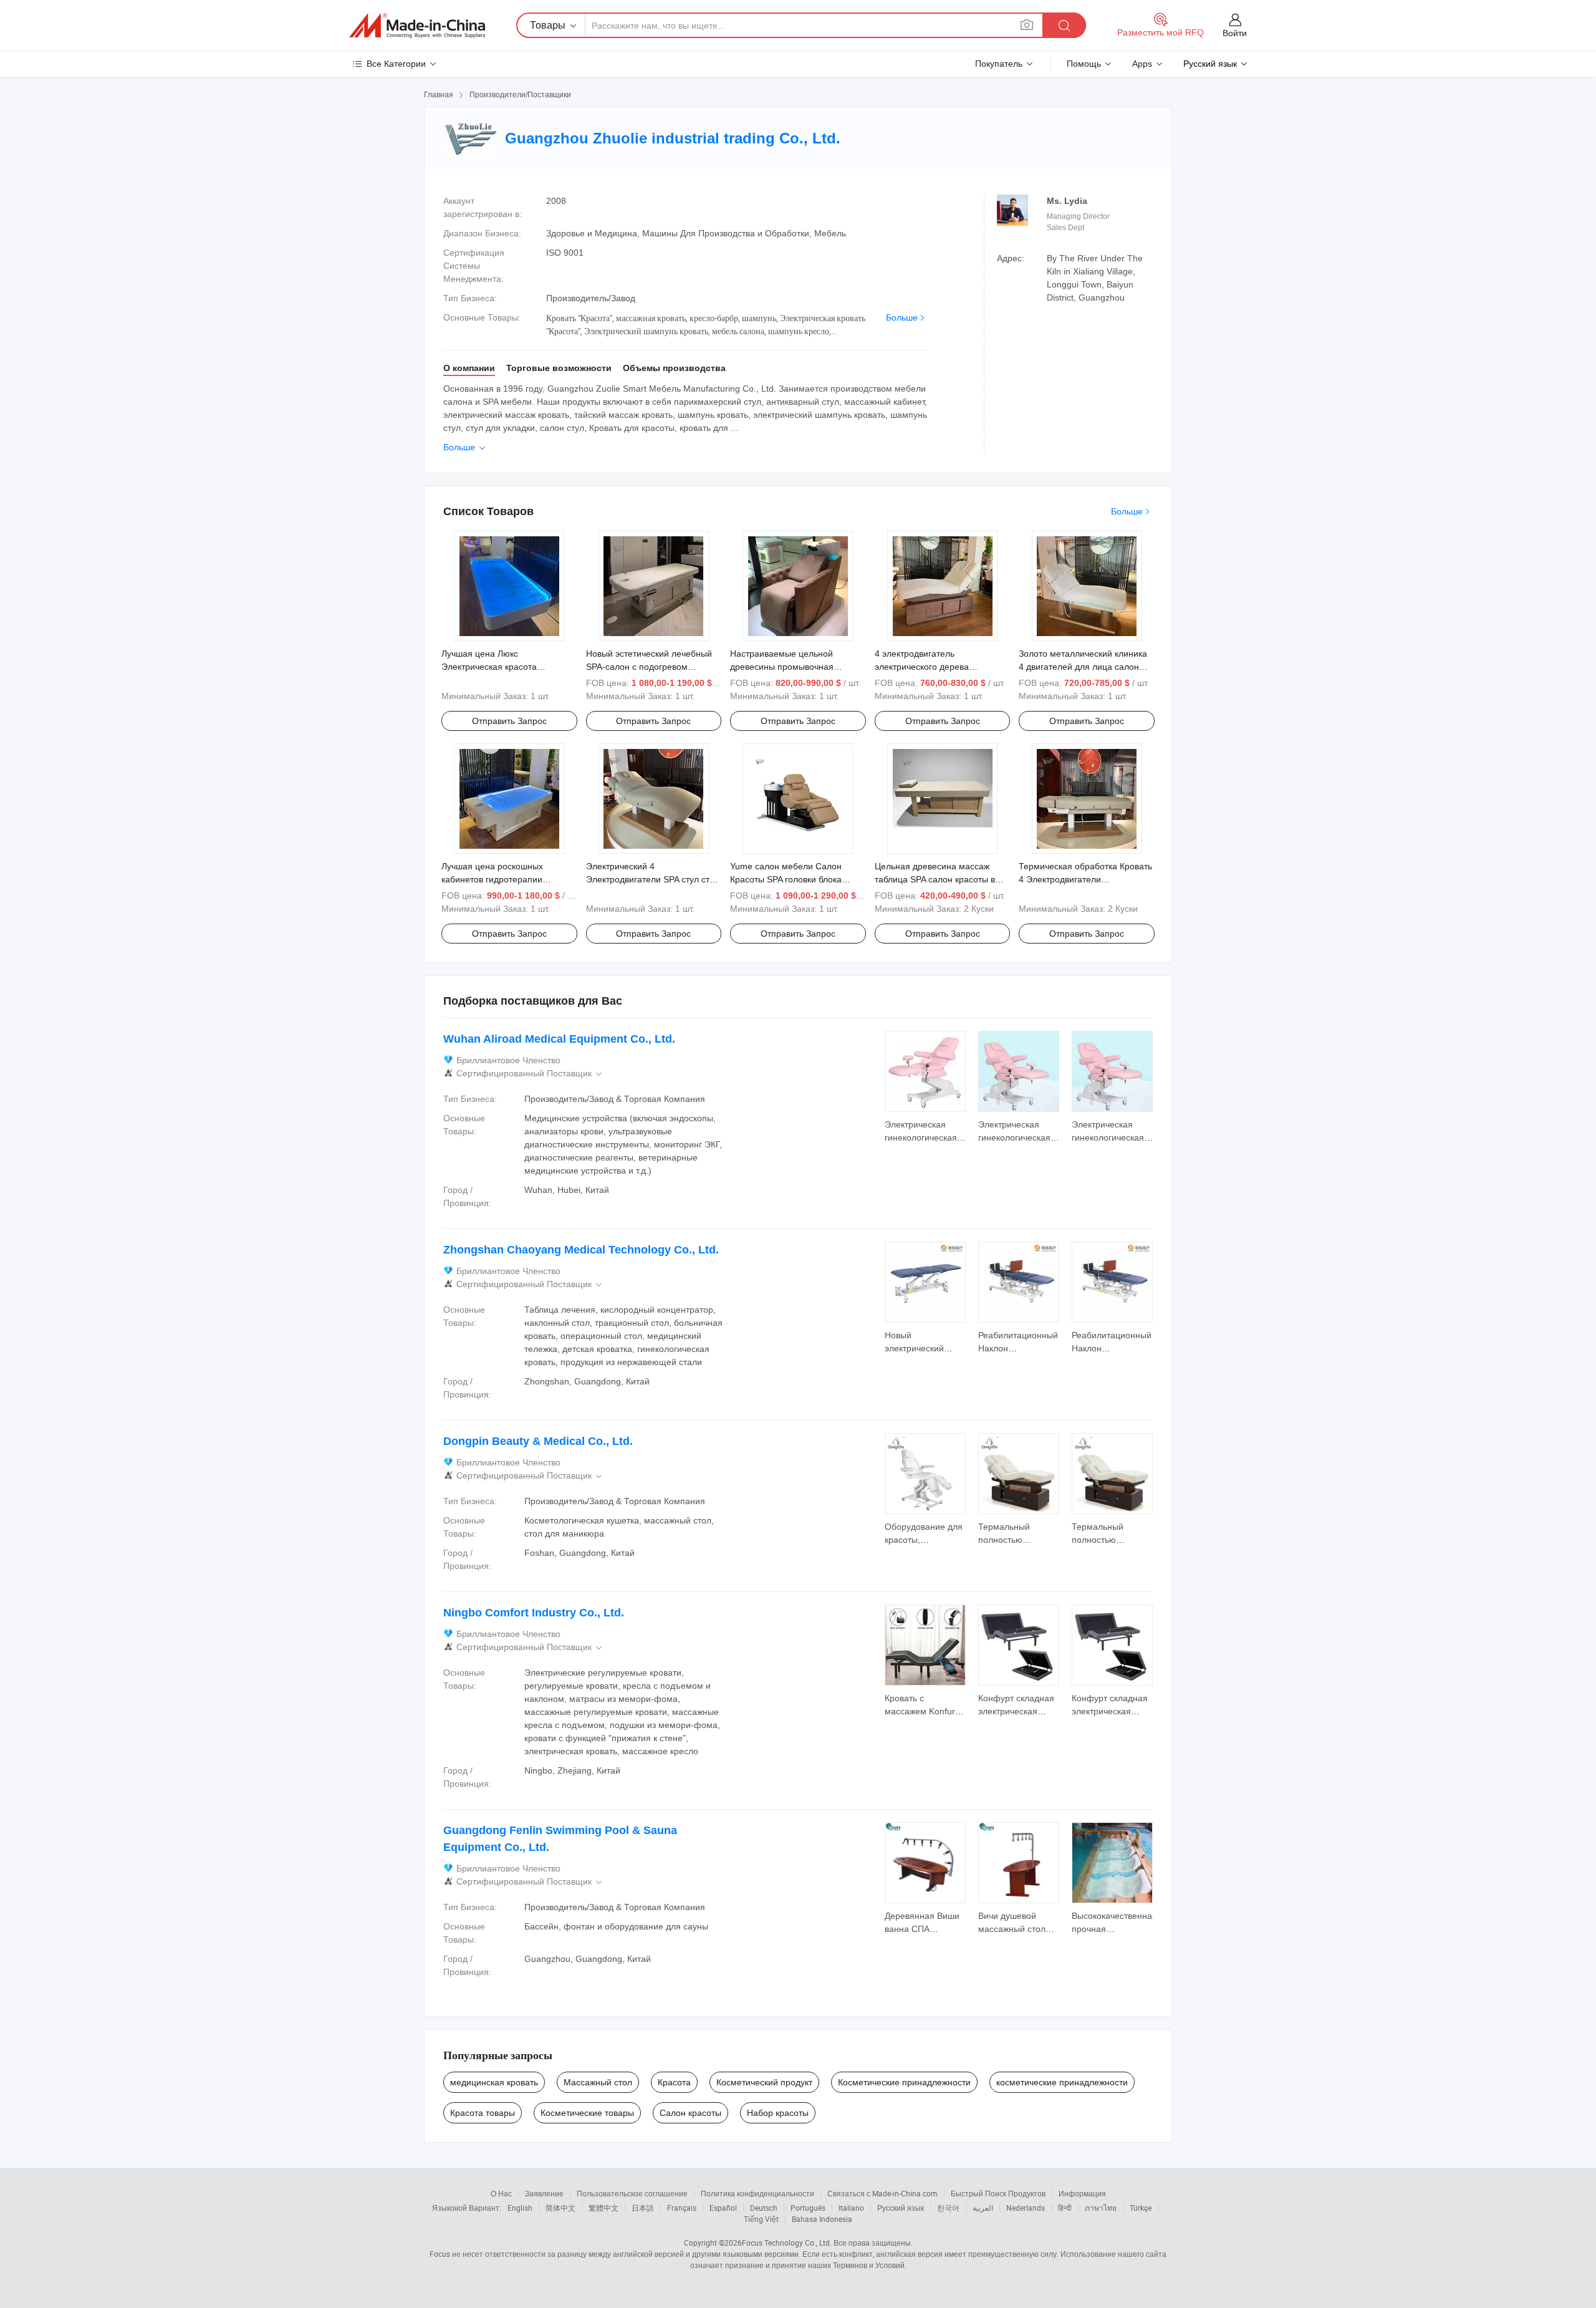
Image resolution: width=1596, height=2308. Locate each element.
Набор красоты (778, 2113)
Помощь (1084, 64)
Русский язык (901, 2208)
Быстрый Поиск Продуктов (998, 2193)
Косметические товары (587, 2113)
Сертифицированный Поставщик (530, 1074)
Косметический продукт (764, 2082)
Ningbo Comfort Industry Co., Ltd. (534, 1613)
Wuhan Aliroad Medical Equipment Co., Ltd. (559, 1039)
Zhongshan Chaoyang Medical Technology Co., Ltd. (581, 1250)
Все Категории (396, 64)
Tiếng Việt (761, 2219)
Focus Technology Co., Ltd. (787, 2243)
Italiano (851, 2208)
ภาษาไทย (1101, 2208)
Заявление (544, 2193)
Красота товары (483, 2113)
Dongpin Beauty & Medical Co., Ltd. (538, 1441)
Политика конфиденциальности (757, 2193)
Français (682, 2208)
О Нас (501, 2193)
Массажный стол (598, 2082)
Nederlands (1026, 2208)
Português (808, 2208)
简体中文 (560, 2208)
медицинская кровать (494, 2082)
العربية (983, 2208)
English (520, 2208)
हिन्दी (1065, 2208)
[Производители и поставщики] (417, 26)
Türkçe (1141, 2208)
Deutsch (764, 2208)
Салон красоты (690, 2113)
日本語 (643, 2208)
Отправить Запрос (509, 721)
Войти (1235, 33)
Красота (674, 2082)
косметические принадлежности (1062, 2082)
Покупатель (999, 64)
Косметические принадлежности (904, 2082)
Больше (902, 317)
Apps (1142, 64)
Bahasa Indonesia (822, 2219)
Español (723, 2208)
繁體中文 (603, 2208)
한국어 (948, 2208)
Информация (1082, 2193)
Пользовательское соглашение (632, 2193)
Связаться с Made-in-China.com (882, 2193)
